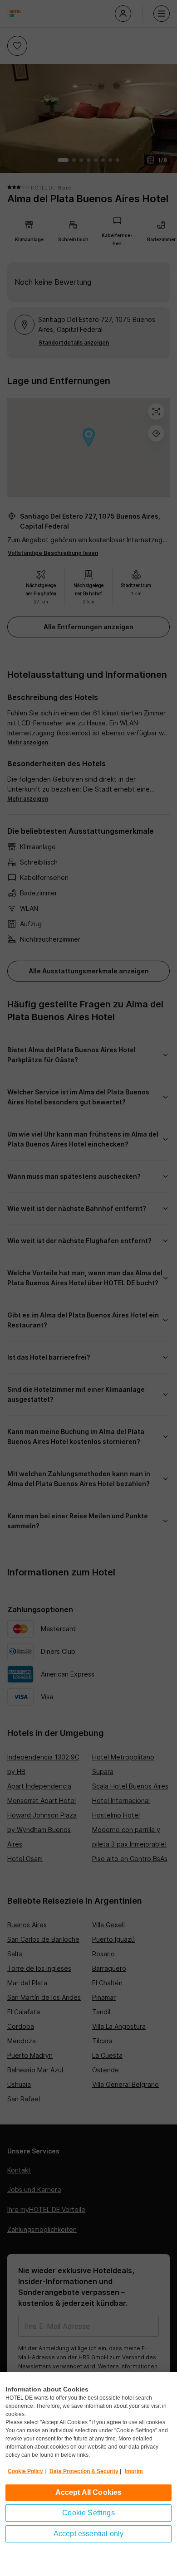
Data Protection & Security (84, 2471)
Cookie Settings (88, 2513)
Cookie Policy (25, 2471)
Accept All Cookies (89, 2492)
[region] (88, 2474)
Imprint (134, 2471)
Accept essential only (88, 2534)
